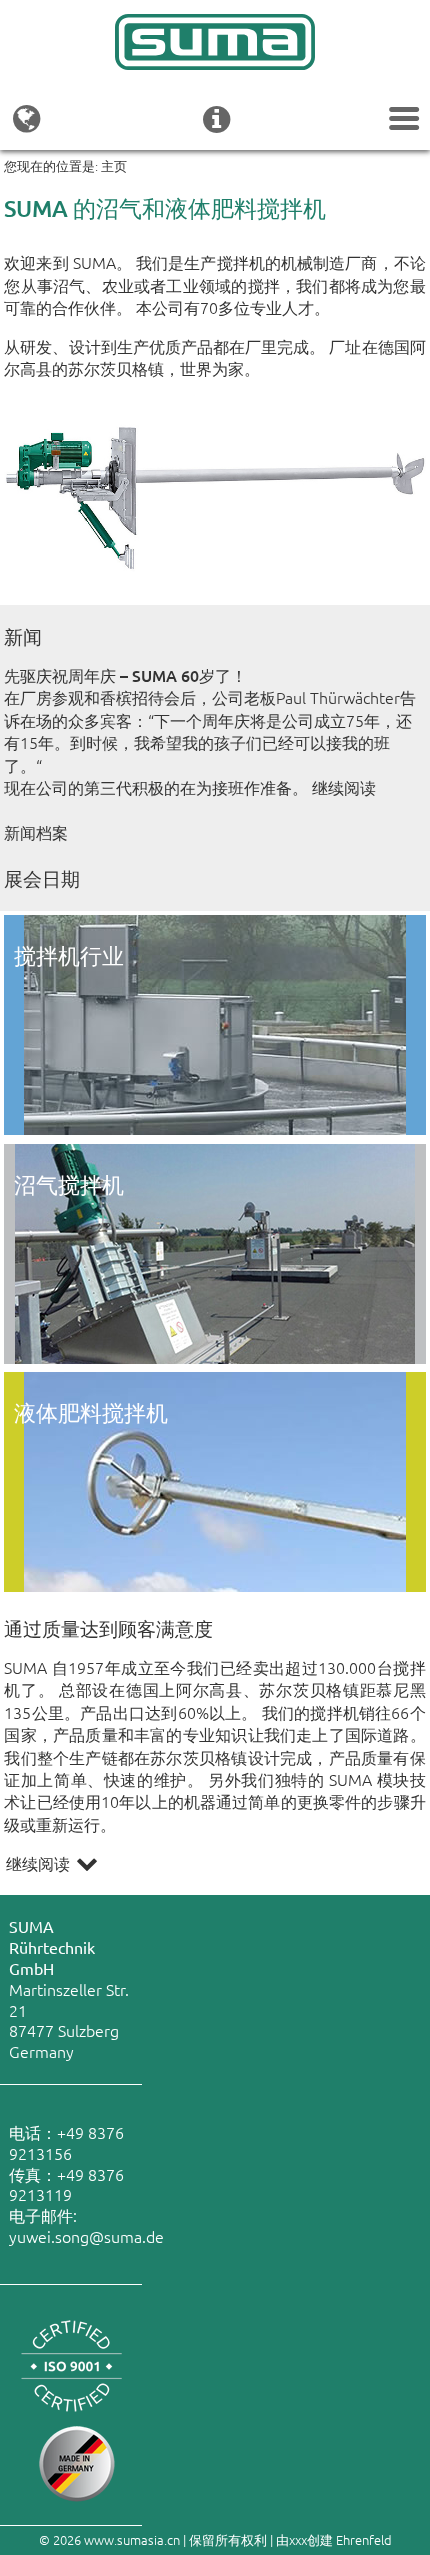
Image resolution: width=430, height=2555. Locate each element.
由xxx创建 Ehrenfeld (334, 2539)
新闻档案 (36, 832)
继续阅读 (344, 787)
